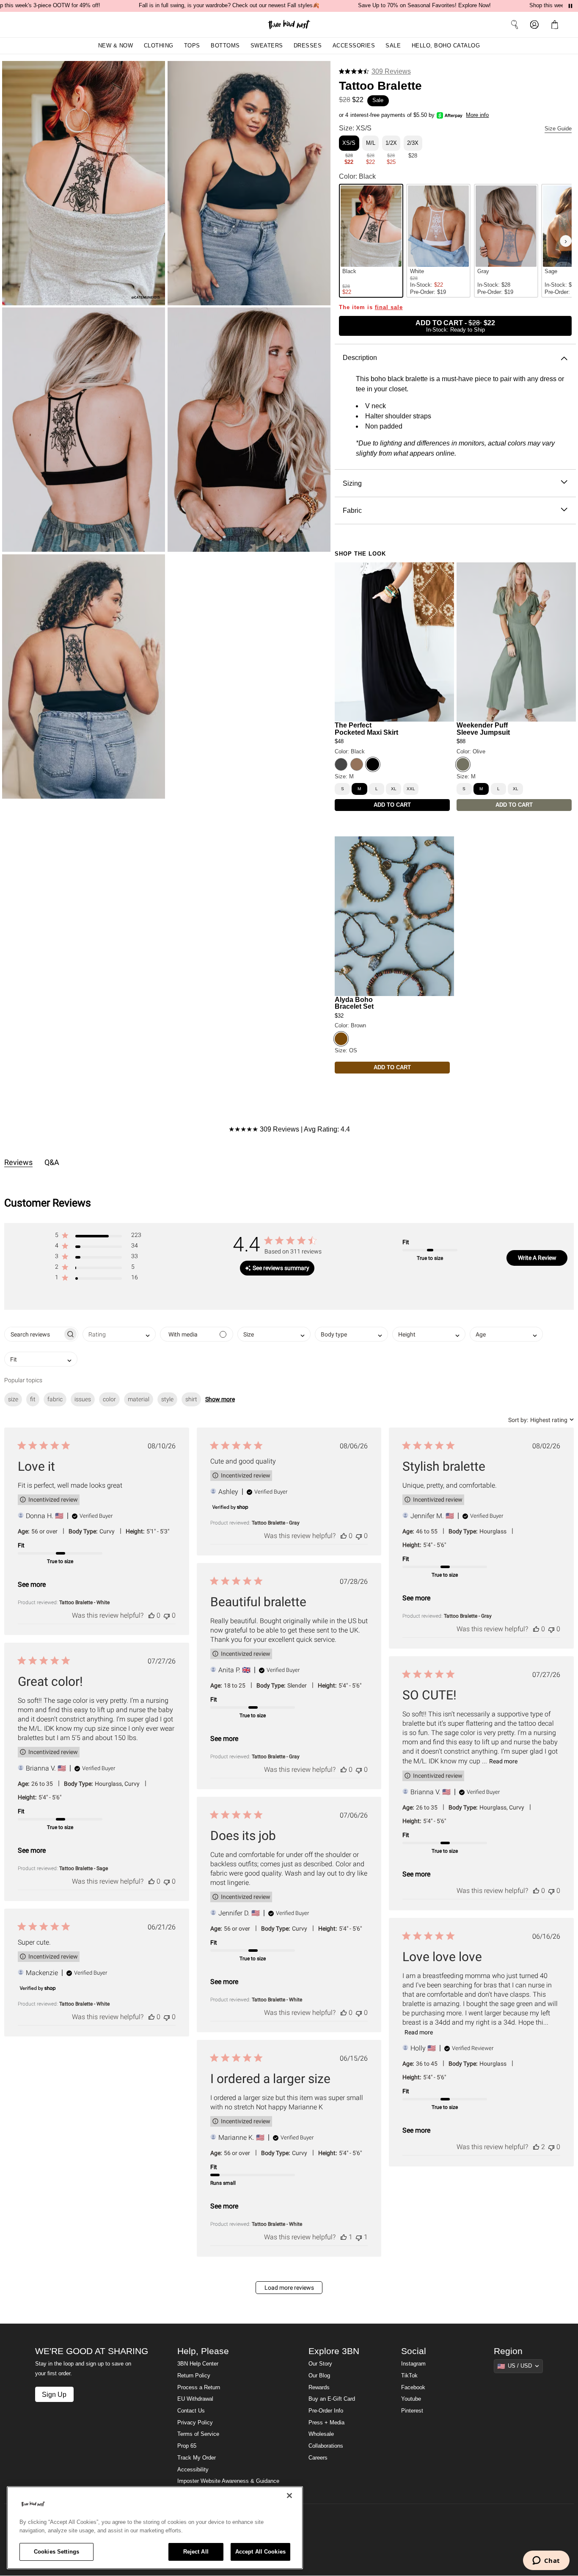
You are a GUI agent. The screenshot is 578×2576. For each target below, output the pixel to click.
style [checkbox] (167, 1399)
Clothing (159, 46)
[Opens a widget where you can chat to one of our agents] (546, 2561)
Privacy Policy (195, 2423)
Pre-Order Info (326, 2411)
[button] (556, 25)
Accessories (354, 46)
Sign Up (54, 2394)
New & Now (116, 46)
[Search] (515, 25)
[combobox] (119, 1334)
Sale (393, 46)
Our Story (320, 2364)
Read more (503, 1761)
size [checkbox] (13, 1399)
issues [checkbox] (83, 1399)
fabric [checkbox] (55, 1399)
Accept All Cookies (260, 2552)
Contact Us (191, 2411)
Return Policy (194, 2376)
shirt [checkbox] (191, 1399)
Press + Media (326, 2423)
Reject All (196, 2552)
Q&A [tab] (52, 1162)
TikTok (409, 2376)
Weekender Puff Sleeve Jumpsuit (483, 729)
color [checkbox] (109, 1399)
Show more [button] (220, 1399)
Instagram (413, 2364)
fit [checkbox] (33, 1399)
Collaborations (326, 2446)
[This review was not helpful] (167, 1615)
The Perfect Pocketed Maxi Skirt (366, 729)
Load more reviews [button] (289, 2288)
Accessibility (193, 2470)
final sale (389, 307)
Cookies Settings (56, 2552)
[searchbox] (34, 1334)
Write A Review (537, 1258)
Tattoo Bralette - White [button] (84, 1602)
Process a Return (199, 2388)
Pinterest (412, 2411)
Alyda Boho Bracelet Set (354, 1003)
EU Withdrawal (195, 2399)
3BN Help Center (198, 2364)
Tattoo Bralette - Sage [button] (84, 1868)
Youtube (411, 2399)
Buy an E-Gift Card (332, 2399)
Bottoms (225, 46)
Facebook (413, 2388)
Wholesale (321, 2434)
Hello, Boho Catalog (446, 46)
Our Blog (319, 2376)
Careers (318, 2458)
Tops (192, 46)
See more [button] (32, 1584)
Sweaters (267, 46)
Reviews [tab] (18, 1162)
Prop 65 (187, 2446)
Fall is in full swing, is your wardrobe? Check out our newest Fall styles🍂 (229, 6)
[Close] (289, 2496)
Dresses (308, 46)
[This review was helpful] (151, 1615)
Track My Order (197, 2458)
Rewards (319, 2388)
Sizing (352, 483)
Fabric (352, 510)
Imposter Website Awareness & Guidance (228, 2481)
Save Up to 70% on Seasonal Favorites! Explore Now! (424, 6)
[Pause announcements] (570, 6)
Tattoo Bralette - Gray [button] (276, 1523)
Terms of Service (198, 2434)
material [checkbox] (139, 1399)
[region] (155, 2528)
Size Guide (558, 129)
